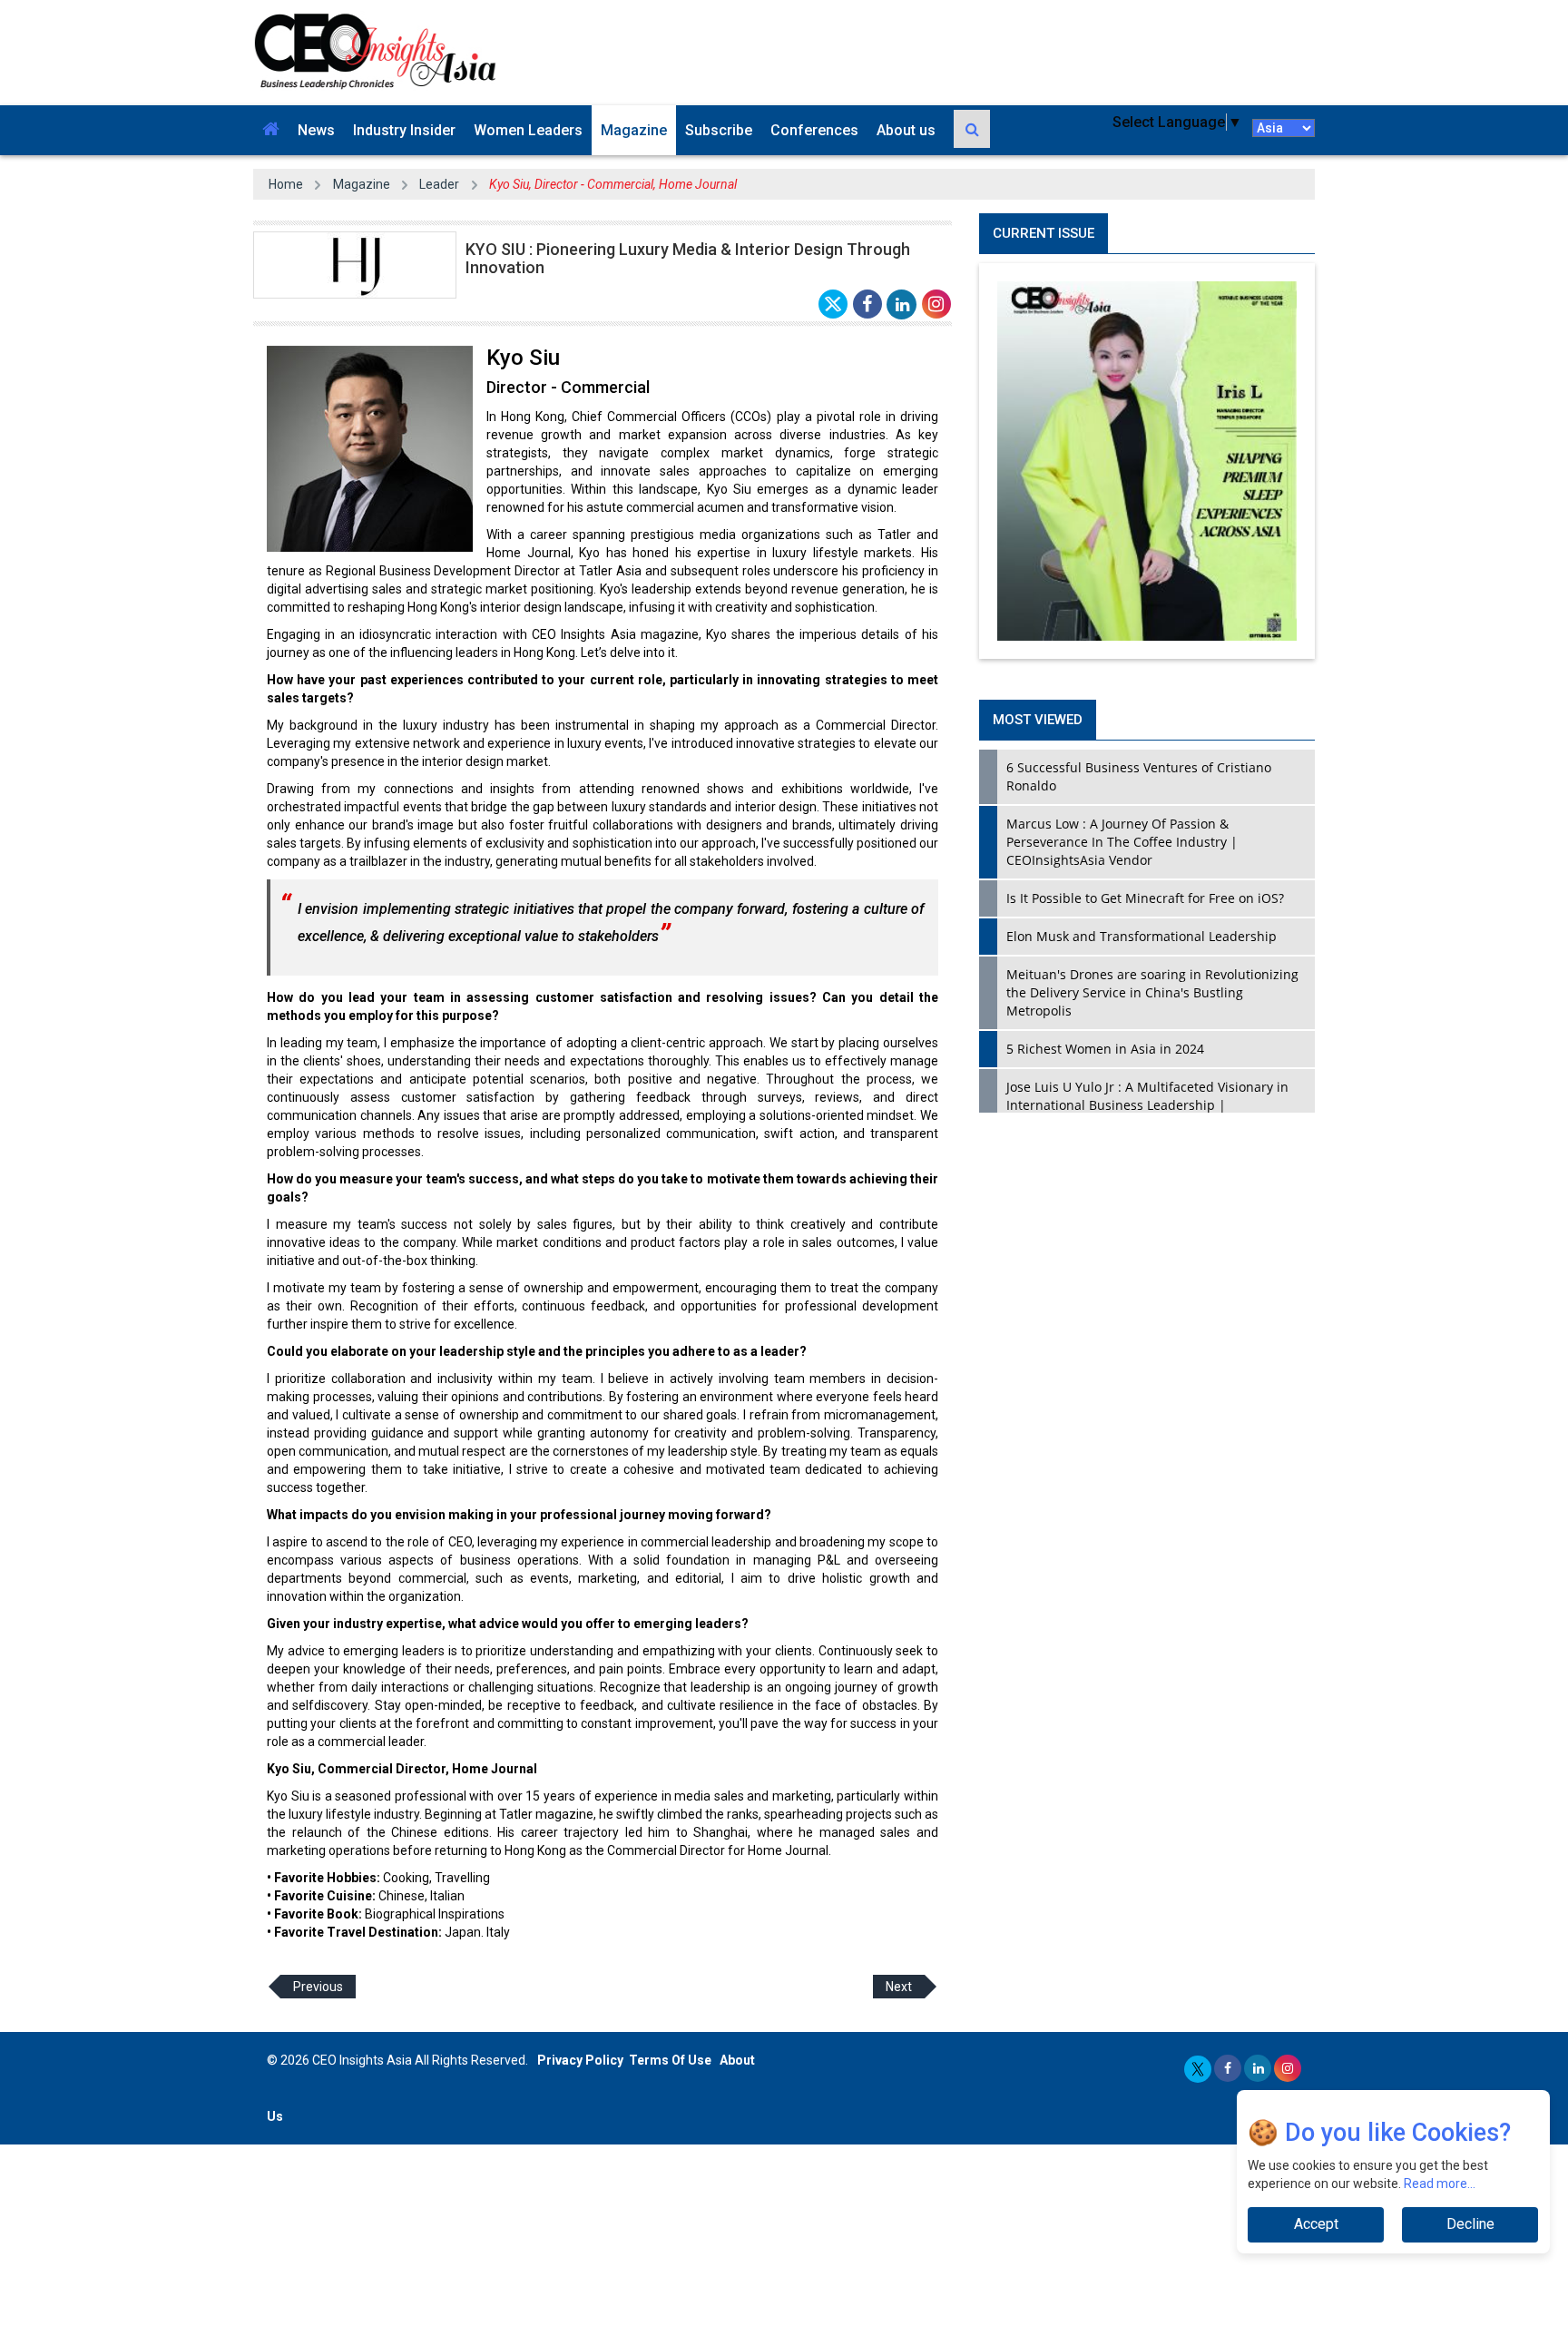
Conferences (814, 130)
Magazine (634, 130)
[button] (271, 130)
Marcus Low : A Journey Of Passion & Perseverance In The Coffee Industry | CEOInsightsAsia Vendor (1122, 842)
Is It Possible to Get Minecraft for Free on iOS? (1145, 898)
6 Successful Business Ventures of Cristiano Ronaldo (1139, 776)
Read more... (1441, 2184)
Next (899, 1987)
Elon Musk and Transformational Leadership (1142, 936)
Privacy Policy (580, 2060)
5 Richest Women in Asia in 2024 (1105, 1049)
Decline (1470, 2224)
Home (286, 184)
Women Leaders (528, 130)
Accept (1316, 2224)
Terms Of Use (670, 2060)
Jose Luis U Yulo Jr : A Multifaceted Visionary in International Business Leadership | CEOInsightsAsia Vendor (1147, 1105)
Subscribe (719, 130)
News (316, 130)
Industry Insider (404, 130)
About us (906, 130)
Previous (318, 1987)
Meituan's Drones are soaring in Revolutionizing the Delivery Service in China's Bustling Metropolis (1152, 992)
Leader (439, 184)
